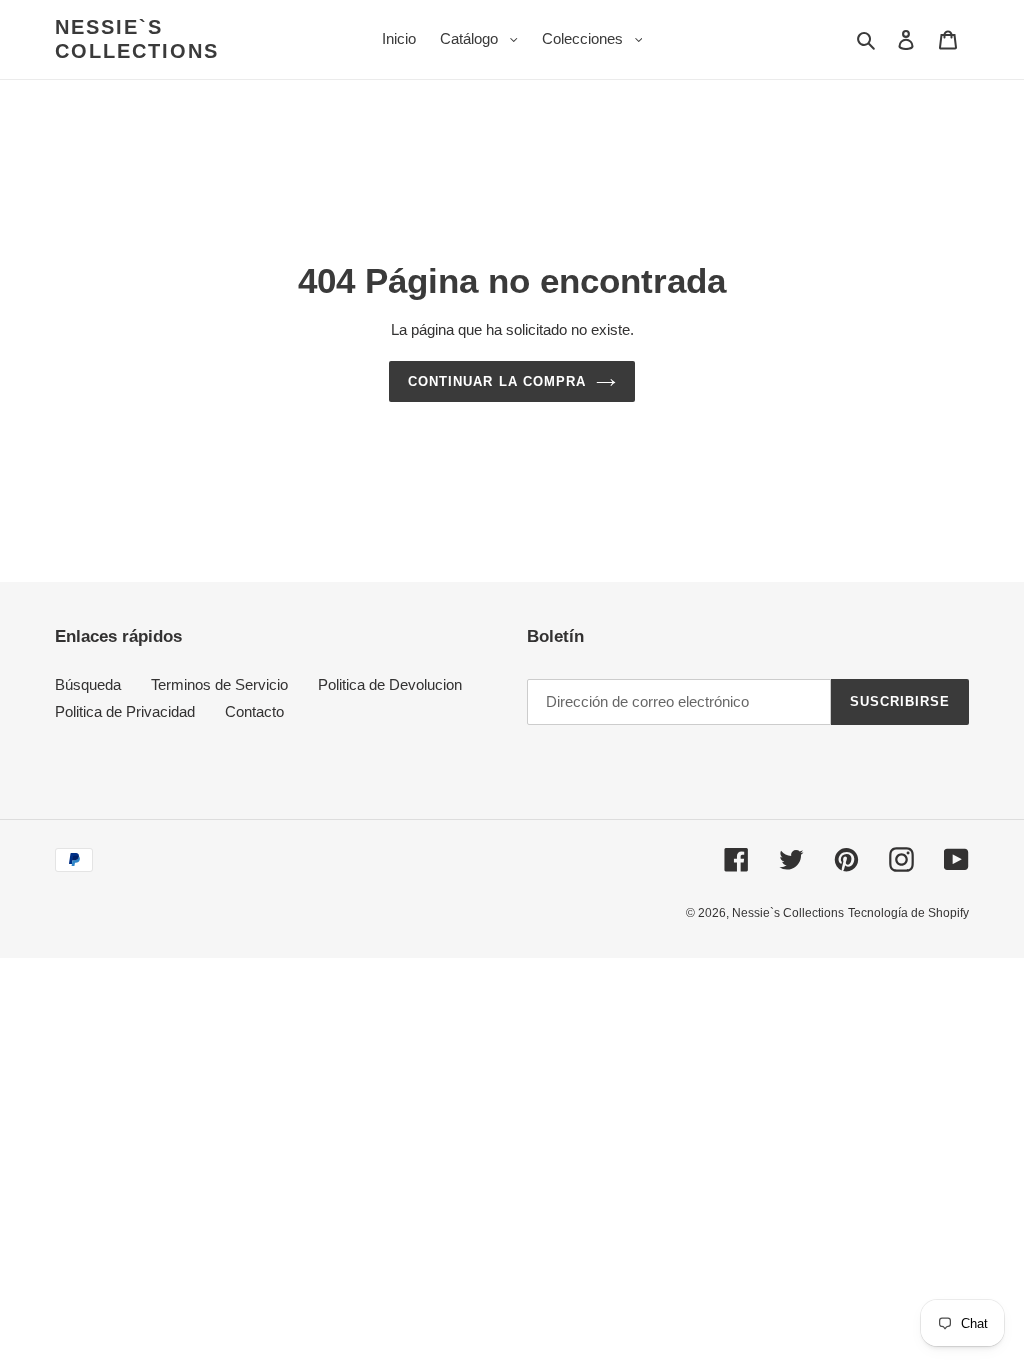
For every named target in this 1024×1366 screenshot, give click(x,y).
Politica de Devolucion (390, 684)
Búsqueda (88, 684)
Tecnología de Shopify (908, 913)
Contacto (254, 711)
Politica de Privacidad (125, 711)
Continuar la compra (497, 381)
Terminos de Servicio (219, 684)
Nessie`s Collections (137, 39)
